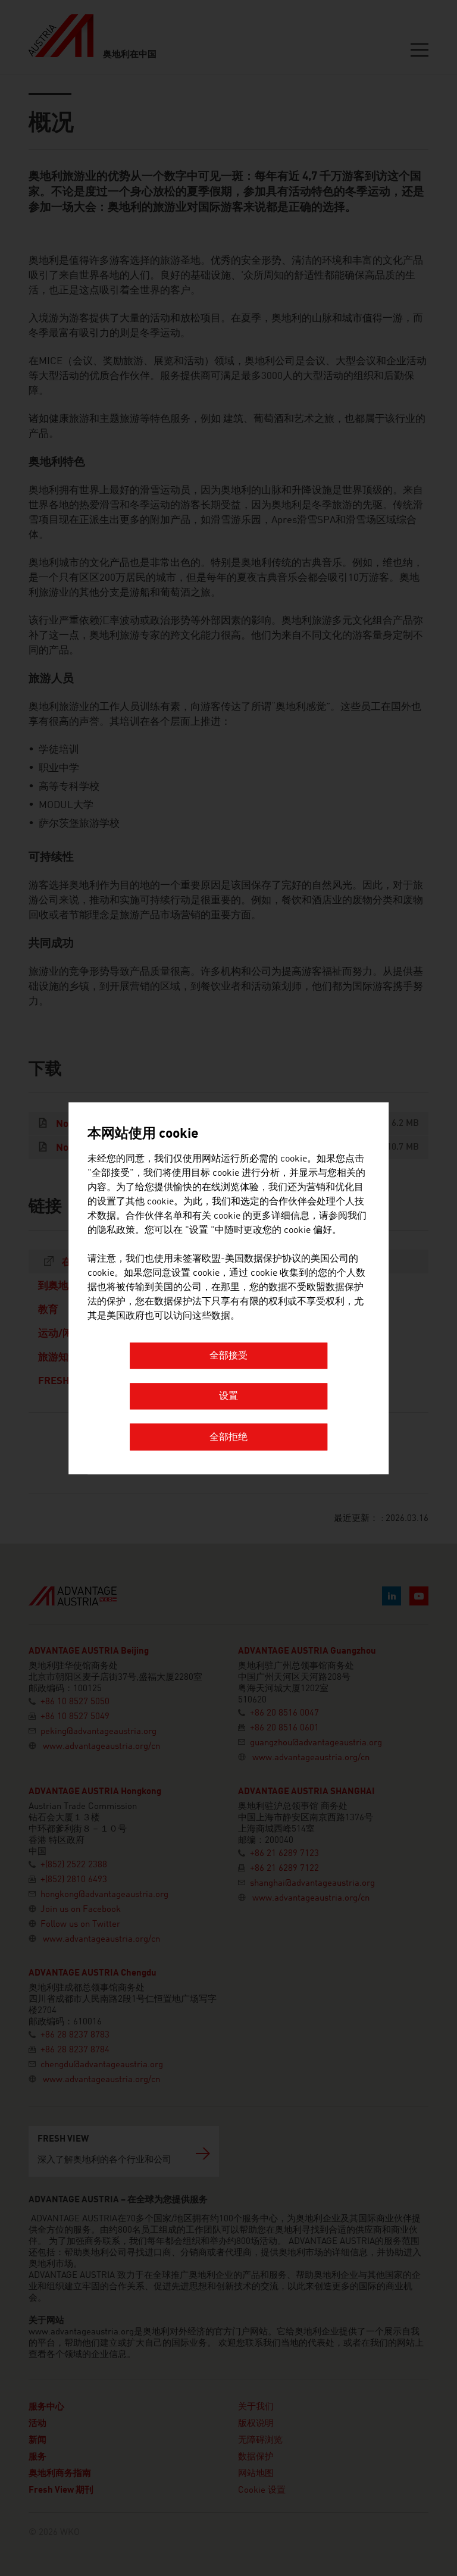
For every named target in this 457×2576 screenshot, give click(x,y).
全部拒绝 (228, 1438)
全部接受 (228, 1356)
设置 (228, 1397)
